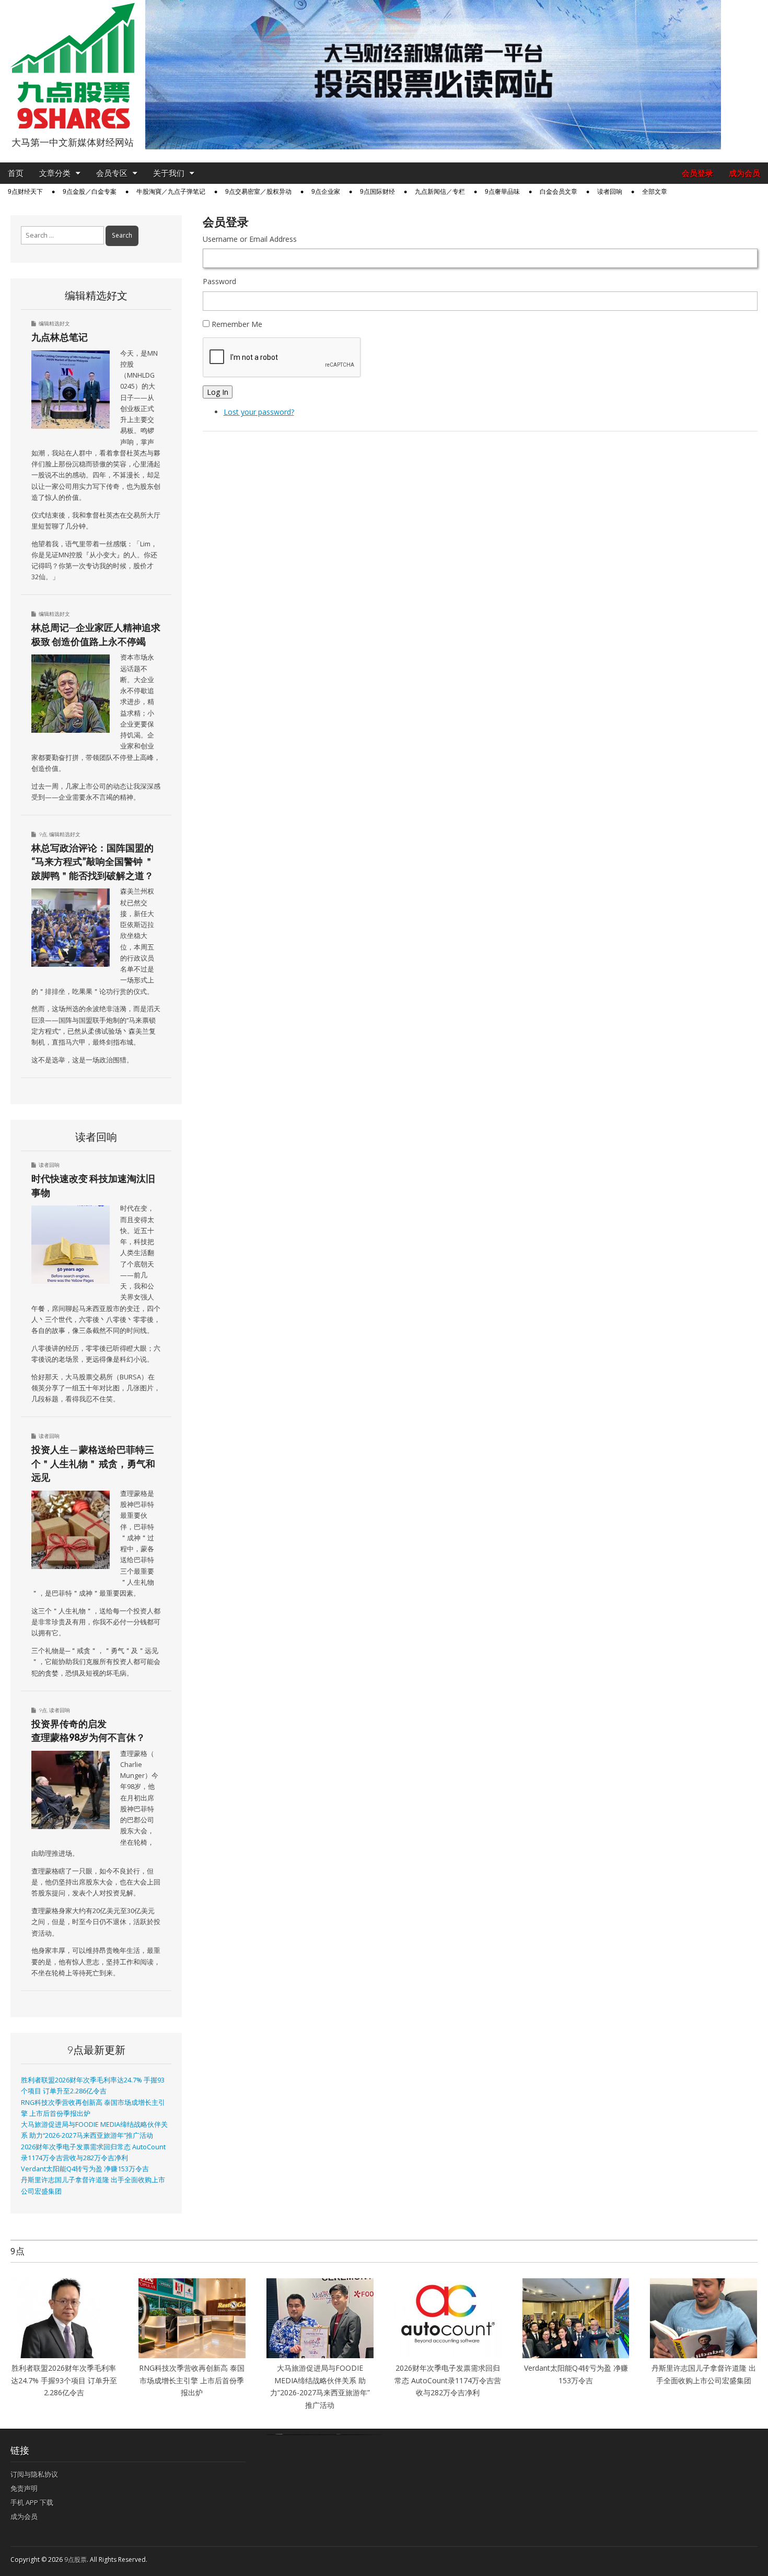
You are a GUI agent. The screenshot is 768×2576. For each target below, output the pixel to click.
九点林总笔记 (60, 337)
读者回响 (610, 192)
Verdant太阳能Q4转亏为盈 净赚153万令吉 (85, 2169)
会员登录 (697, 173)
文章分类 (55, 173)
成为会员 (744, 173)
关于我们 (169, 173)
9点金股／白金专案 (90, 192)
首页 (16, 173)
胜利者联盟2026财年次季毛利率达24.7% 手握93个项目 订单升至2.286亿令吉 (64, 2380)
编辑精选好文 (54, 323)
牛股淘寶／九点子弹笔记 (171, 192)
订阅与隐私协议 (34, 2474)
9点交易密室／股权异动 (258, 192)
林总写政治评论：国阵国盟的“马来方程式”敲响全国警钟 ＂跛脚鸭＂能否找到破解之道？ (92, 862)
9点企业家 (326, 192)
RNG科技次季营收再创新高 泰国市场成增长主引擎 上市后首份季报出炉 (192, 2380)
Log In (218, 392)
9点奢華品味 (502, 192)
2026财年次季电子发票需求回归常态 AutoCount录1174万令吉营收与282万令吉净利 (448, 2380)
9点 (43, 834)
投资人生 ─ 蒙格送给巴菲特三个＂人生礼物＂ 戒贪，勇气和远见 (93, 1463)
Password (219, 281)
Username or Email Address (250, 239)
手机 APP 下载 (32, 2502)
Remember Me (237, 324)
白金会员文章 (558, 192)
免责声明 (24, 2488)
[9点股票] (73, 66)
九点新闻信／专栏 (440, 192)
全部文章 (655, 192)
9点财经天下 (25, 192)
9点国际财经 (377, 192)
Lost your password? (259, 412)
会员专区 (112, 173)
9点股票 (75, 2560)
